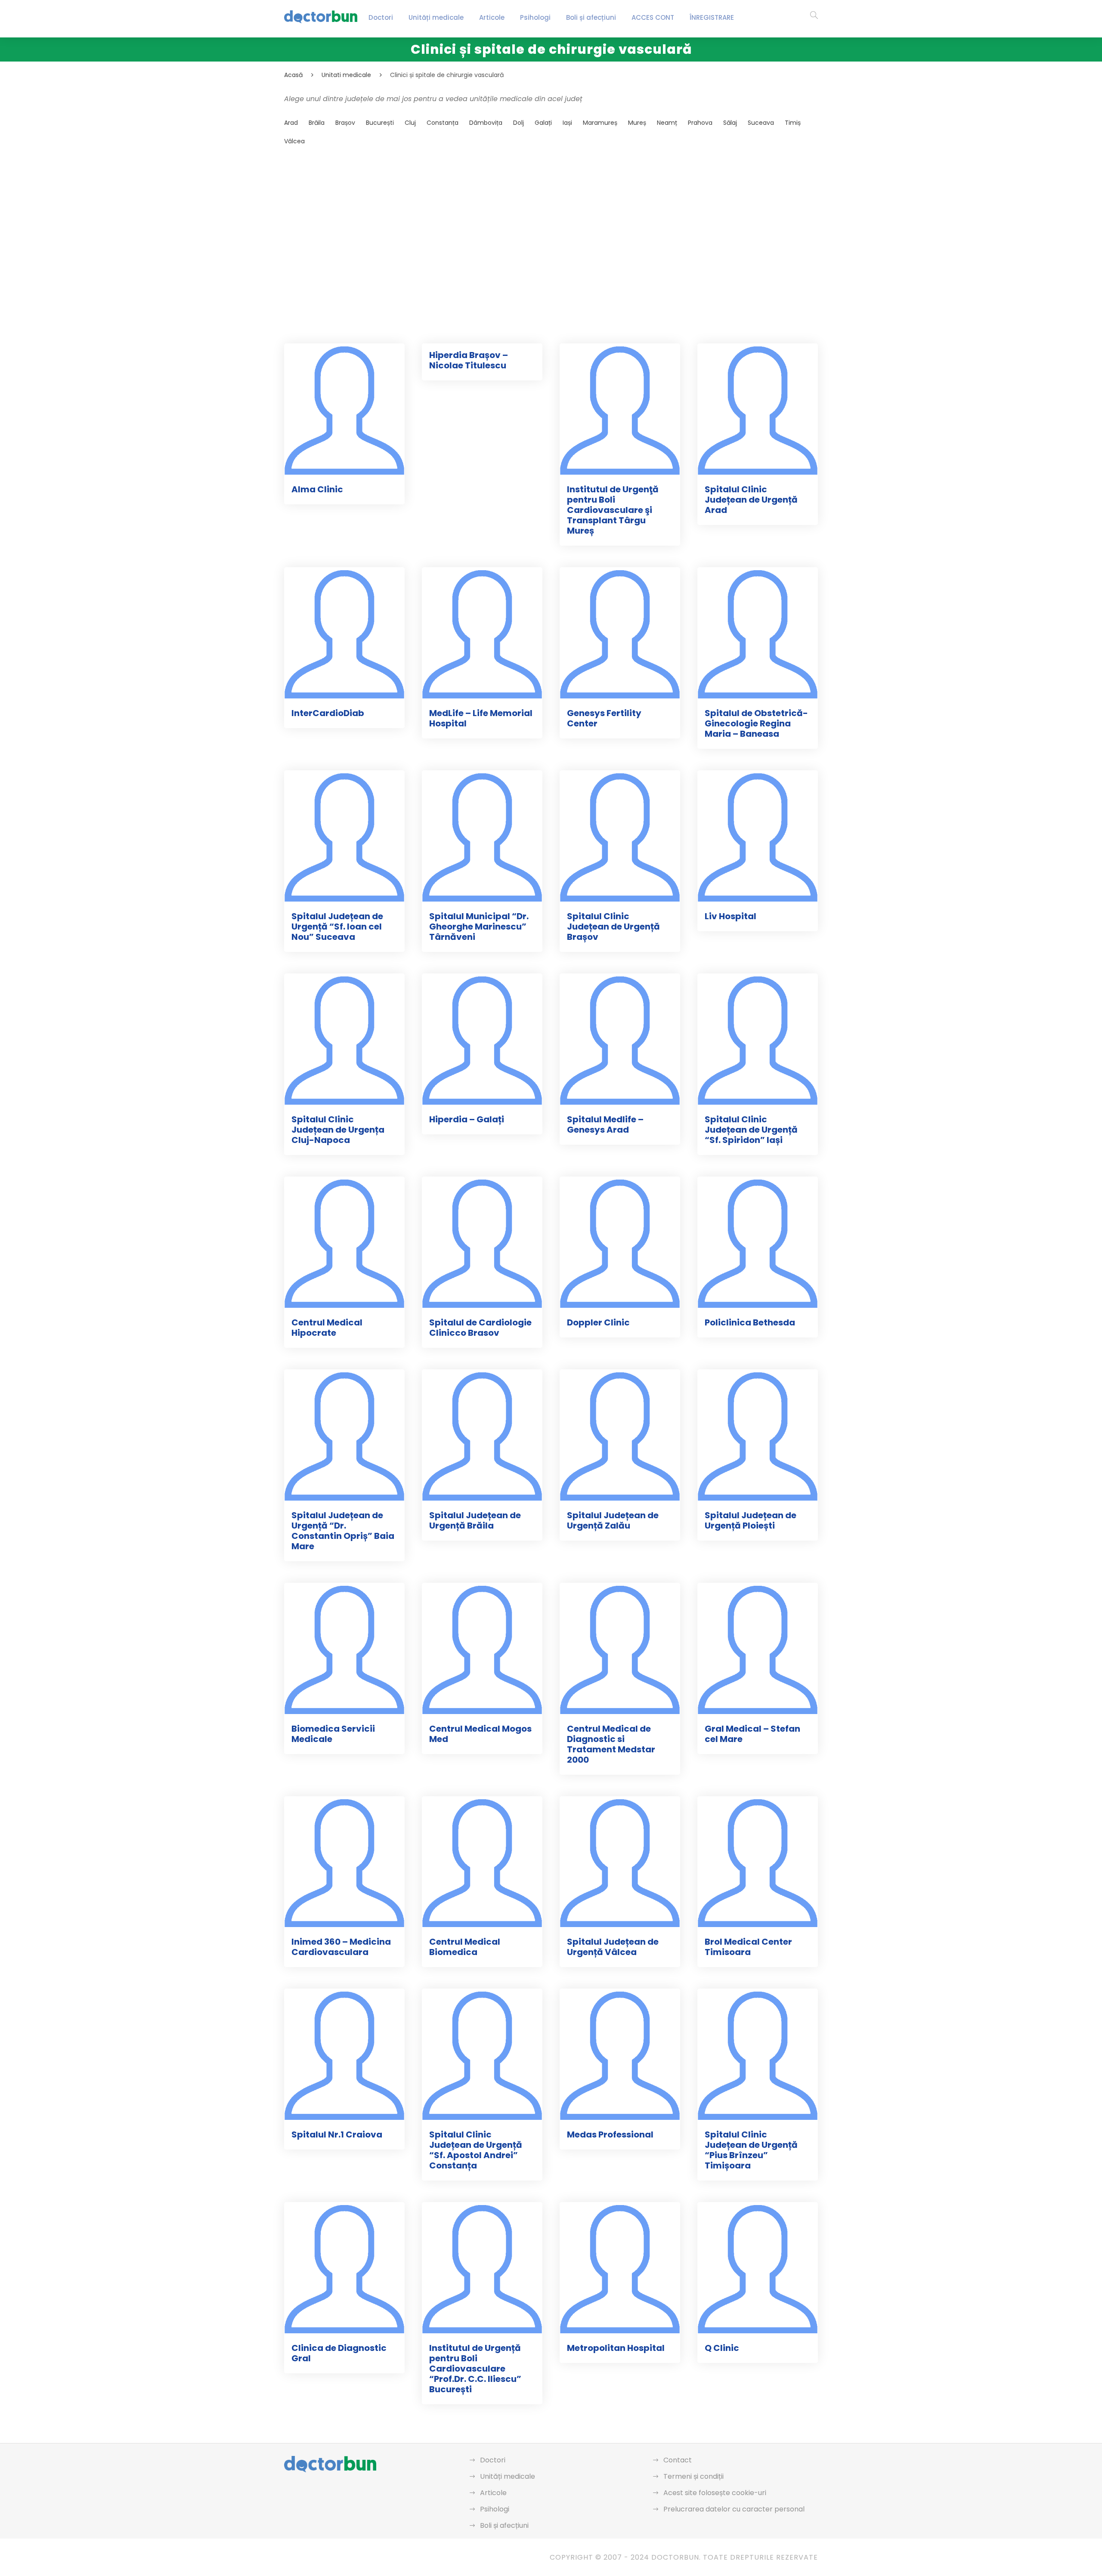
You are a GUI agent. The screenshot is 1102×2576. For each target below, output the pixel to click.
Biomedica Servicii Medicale (333, 1734)
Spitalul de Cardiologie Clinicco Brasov (480, 1328)
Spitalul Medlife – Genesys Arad (605, 1124)
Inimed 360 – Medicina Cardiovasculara (341, 1947)
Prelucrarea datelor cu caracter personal (734, 2509)
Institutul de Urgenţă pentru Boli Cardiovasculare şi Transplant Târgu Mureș (613, 510)
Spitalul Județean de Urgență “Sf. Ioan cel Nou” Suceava (337, 927)
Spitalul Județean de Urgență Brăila (475, 1520)
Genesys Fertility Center (604, 718)
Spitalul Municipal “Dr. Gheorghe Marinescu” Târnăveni (479, 927)
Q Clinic (722, 2348)
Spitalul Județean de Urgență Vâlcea (613, 1947)
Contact (678, 2460)
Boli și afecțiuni (591, 17)
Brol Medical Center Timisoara (748, 1947)
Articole (492, 17)
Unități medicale (436, 17)
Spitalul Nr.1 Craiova (337, 2134)
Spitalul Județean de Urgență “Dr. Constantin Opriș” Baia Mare (343, 1531)
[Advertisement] (542, 224)
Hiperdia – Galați (467, 1119)
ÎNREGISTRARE (712, 17)
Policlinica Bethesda (750, 1322)
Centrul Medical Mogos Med (480, 1734)
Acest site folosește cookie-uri (715, 2493)
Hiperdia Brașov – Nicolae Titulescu (469, 360)
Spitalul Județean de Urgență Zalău (613, 1520)
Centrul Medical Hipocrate (327, 1328)
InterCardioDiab (328, 713)
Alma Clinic (317, 489)
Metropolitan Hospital (616, 2348)
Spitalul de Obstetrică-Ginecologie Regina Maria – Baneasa (756, 723)
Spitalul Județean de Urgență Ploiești (751, 1520)
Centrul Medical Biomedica (465, 1947)
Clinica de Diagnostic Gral (339, 2353)
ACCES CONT (653, 17)
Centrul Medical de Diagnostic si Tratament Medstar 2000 (611, 1744)
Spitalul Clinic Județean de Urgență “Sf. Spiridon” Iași (751, 1130)
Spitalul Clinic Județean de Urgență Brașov (613, 927)
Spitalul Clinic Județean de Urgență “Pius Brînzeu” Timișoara (751, 2150)
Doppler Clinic (598, 1322)
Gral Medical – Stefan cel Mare (752, 1734)
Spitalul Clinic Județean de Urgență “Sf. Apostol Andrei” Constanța (476, 2150)
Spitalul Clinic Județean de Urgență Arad (751, 500)
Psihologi (535, 17)
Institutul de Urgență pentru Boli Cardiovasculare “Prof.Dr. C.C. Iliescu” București (475, 2369)
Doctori (381, 17)
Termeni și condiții (693, 2476)
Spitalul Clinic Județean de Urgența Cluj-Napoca (338, 1130)
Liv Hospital (731, 916)
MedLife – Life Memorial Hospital (481, 718)
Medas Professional (610, 2134)
